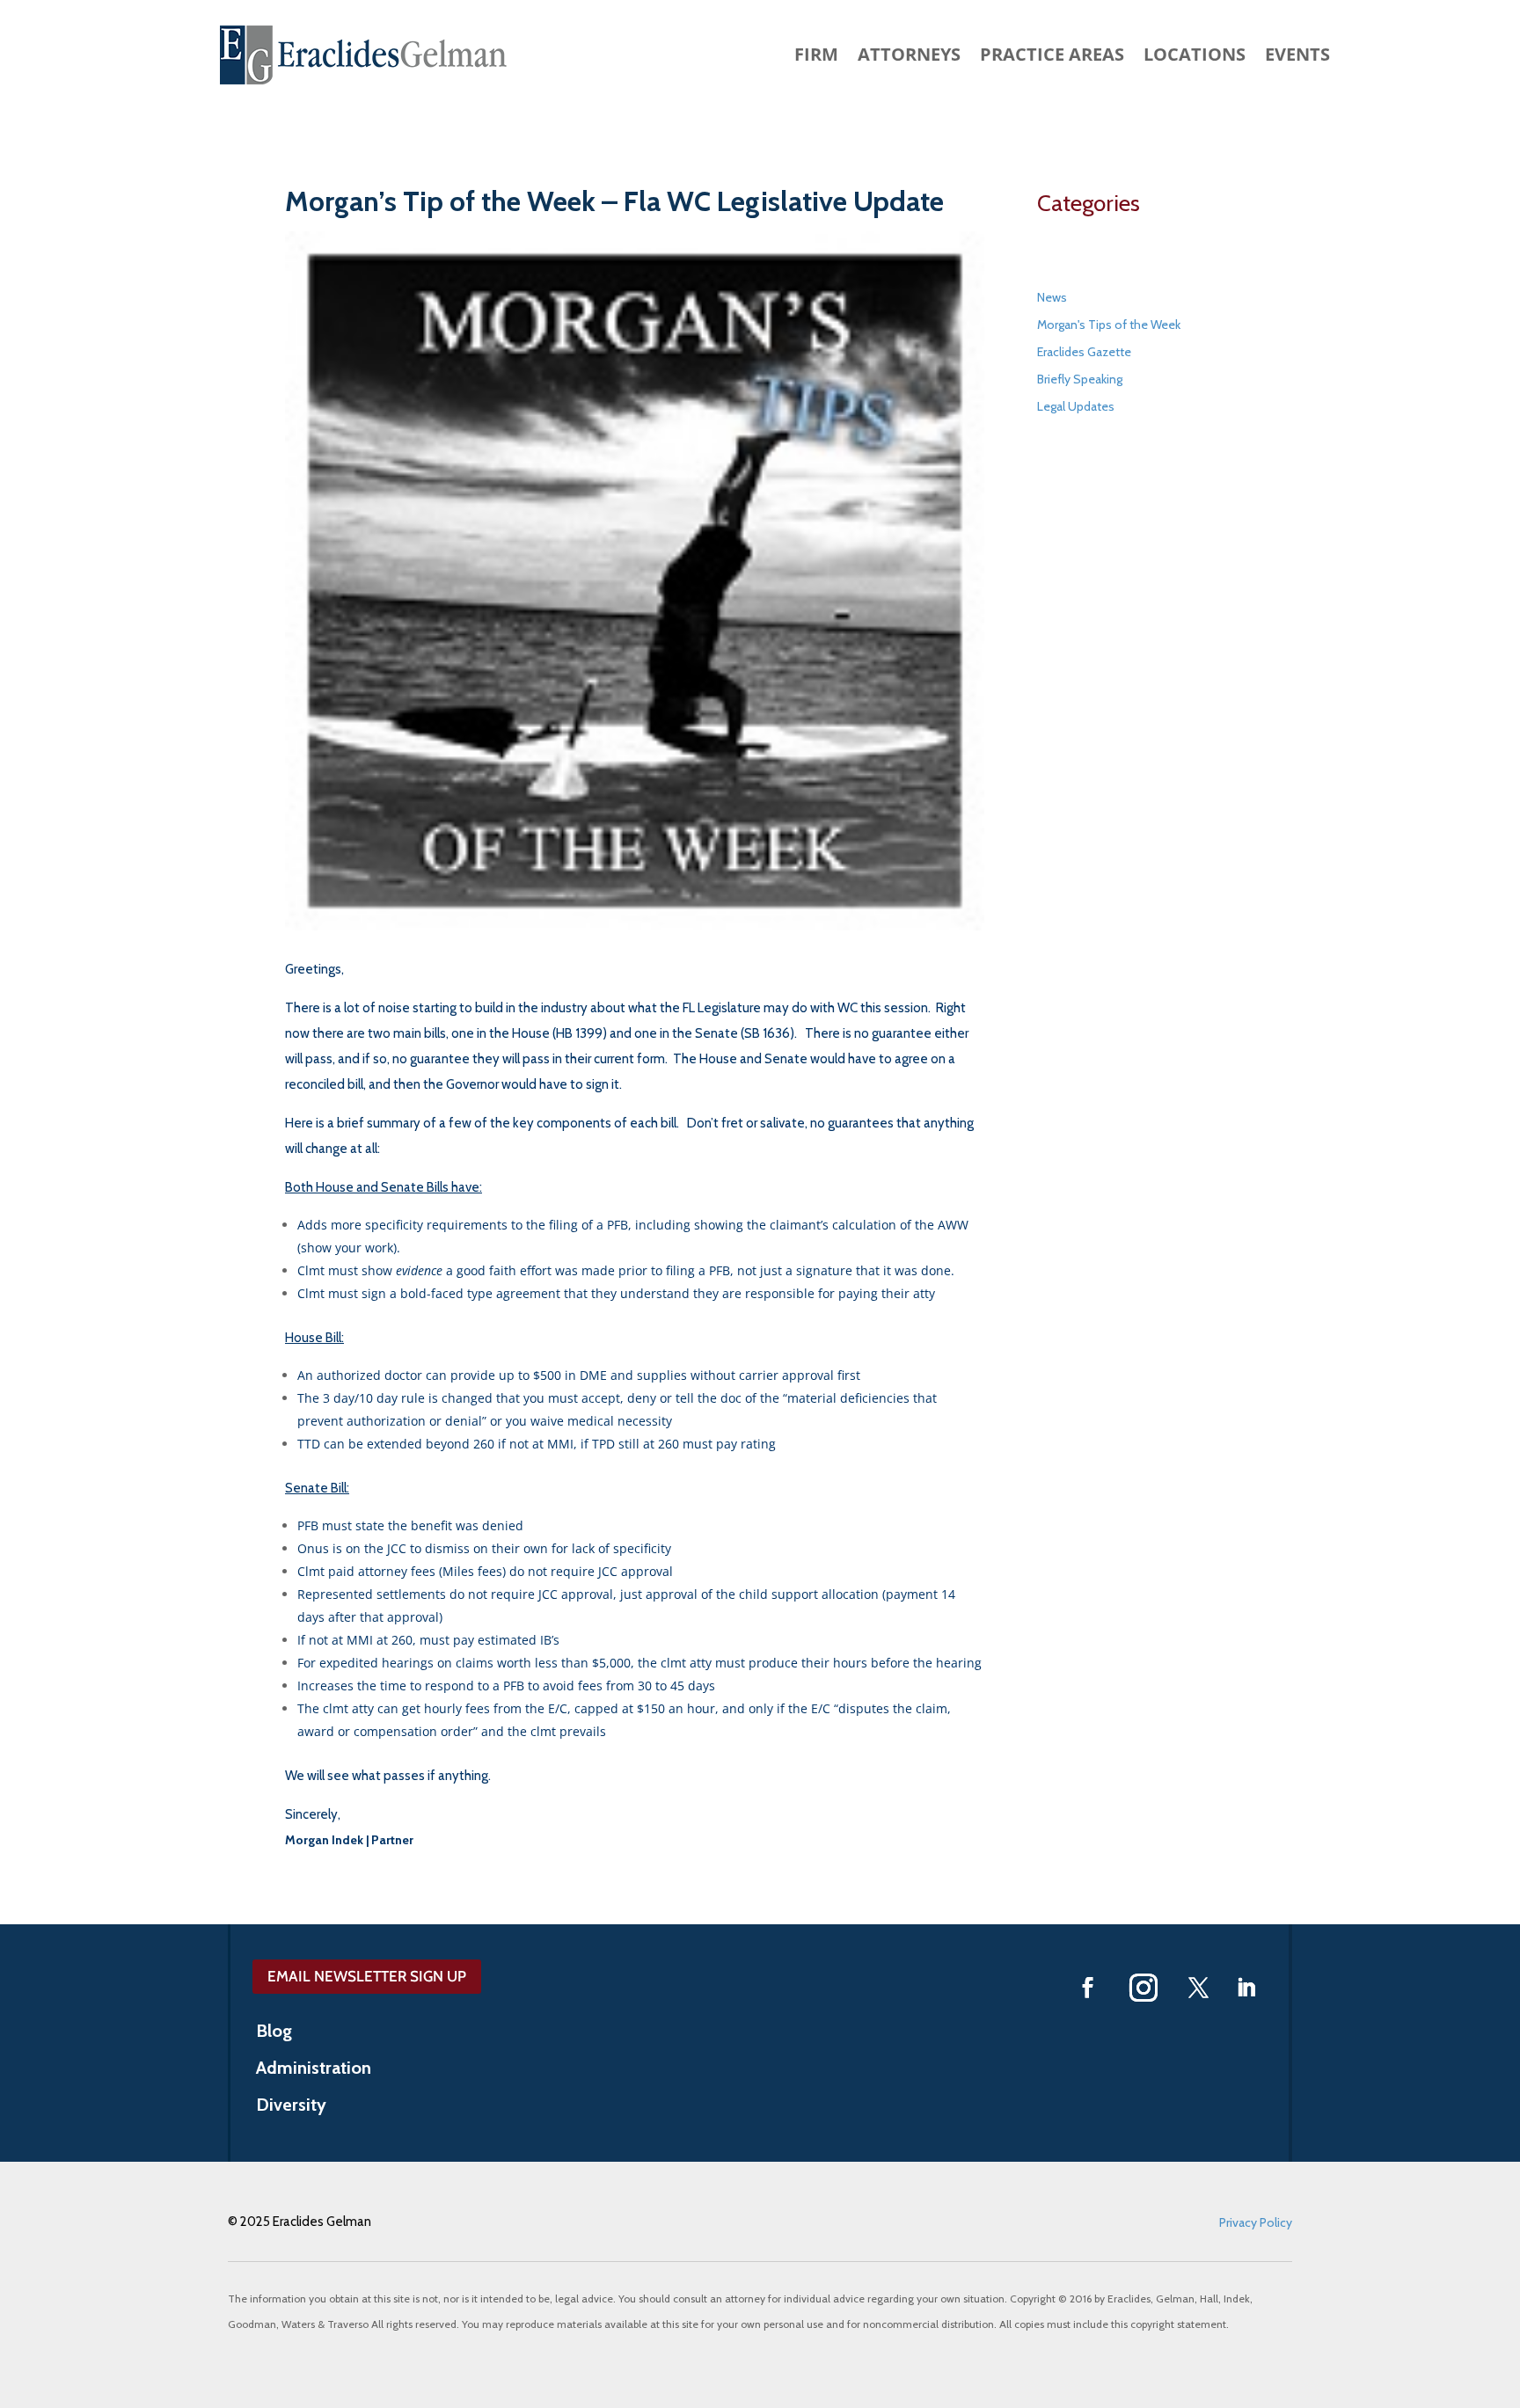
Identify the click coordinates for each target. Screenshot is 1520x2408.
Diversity (291, 2107)
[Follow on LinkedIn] (1246, 1988)
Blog (274, 2033)
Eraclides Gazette (1084, 352)
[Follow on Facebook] (1088, 1988)
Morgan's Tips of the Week (1109, 325)
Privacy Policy (1256, 2222)
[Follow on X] (1199, 1988)
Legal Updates (1076, 406)
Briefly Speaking (1080, 379)
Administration (314, 2070)
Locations (1195, 57)
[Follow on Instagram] (1144, 1988)
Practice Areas (1052, 57)
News (1052, 297)
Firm (816, 57)
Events (1297, 57)
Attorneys (909, 57)
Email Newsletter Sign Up (367, 1976)
